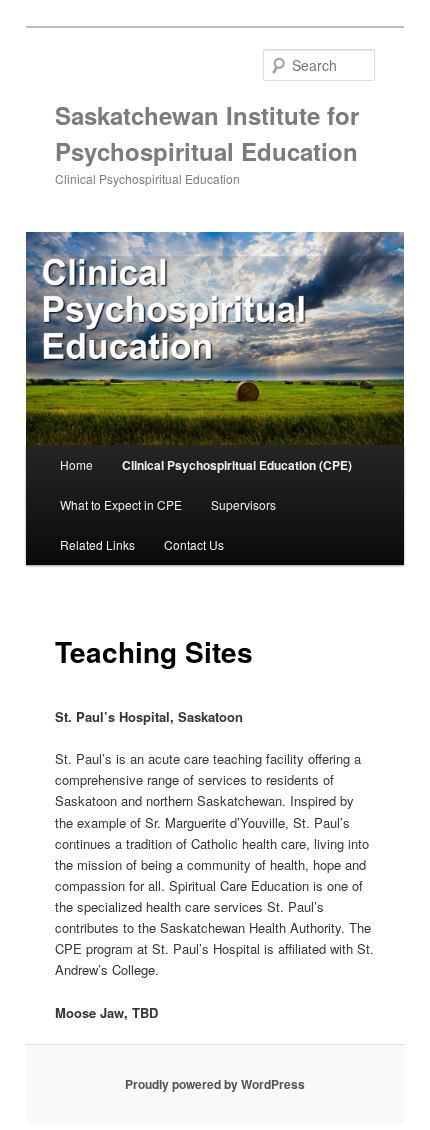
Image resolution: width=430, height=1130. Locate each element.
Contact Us (194, 544)
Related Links (97, 544)
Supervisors (243, 504)
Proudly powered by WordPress (215, 1084)
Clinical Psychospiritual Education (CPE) (237, 465)
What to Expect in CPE (121, 504)
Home (76, 464)
